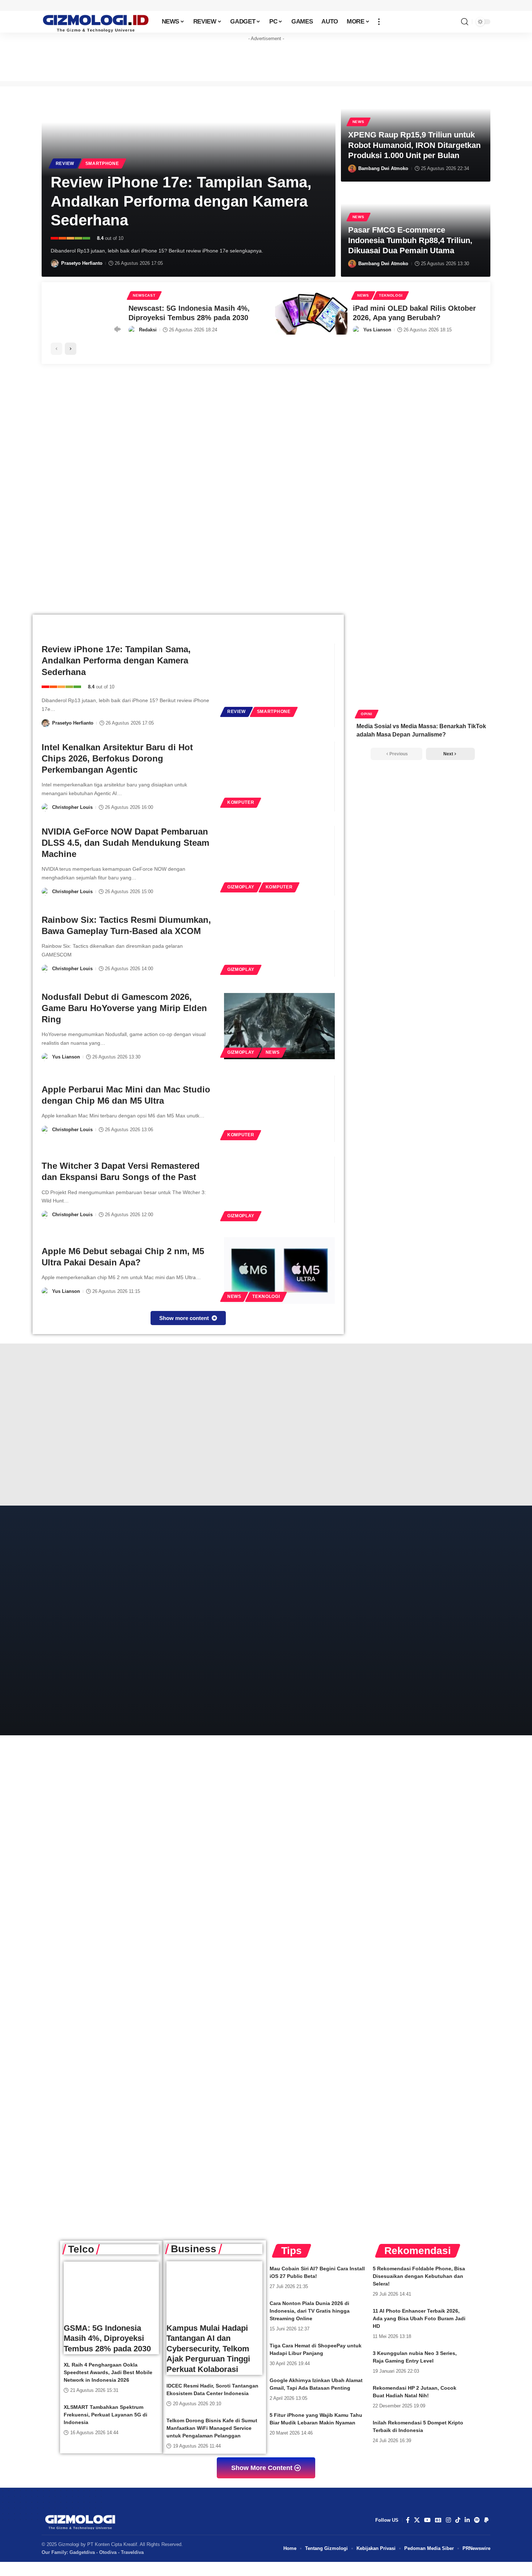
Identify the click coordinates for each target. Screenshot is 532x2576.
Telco (81, 2249)
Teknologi (391, 295)
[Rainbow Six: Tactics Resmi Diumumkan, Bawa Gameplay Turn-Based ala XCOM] (279, 943)
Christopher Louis (72, 807)
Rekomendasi (418, 2251)
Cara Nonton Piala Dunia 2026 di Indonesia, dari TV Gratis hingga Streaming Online (310, 2311)
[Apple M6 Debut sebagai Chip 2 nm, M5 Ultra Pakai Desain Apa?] (279, 1270)
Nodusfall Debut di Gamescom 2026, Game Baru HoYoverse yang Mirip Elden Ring (124, 1008)
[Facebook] (408, 2520)
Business (194, 2249)
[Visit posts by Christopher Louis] (46, 807)
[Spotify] (477, 2520)
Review (65, 164)
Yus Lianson (377, 330)
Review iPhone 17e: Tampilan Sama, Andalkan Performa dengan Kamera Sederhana (181, 201)
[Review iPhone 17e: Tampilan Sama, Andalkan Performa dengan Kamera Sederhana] (279, 686)
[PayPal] (486, 2520)
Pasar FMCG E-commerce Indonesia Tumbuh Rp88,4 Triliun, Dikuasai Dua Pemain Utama (410, 240)
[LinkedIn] (467, 2520)
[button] (379, 22)
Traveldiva (132, 2552)
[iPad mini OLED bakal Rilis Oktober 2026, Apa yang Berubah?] (311, 313)
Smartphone (102, 164)
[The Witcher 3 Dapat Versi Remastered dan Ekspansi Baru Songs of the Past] (279, 1190)
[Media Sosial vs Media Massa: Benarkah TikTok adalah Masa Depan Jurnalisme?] (423, 676)
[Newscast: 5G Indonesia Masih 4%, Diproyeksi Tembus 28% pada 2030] (87, 313)
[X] (417, 2520)
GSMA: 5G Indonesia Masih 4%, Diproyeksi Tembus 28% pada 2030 (107, 2338)
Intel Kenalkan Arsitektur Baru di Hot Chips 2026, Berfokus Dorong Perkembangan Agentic (117, 758)
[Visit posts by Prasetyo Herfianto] (55, 263)
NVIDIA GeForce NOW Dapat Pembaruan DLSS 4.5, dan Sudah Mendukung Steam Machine (125, 843)
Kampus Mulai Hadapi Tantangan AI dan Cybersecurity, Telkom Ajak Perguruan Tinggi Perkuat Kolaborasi (208, 2349)
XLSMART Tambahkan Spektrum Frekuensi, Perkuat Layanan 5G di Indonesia (105, 2415)
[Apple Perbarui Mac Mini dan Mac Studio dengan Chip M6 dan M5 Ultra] (279, 1109)
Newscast (144, 295)
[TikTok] (458, 2520)
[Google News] (438, 2520)
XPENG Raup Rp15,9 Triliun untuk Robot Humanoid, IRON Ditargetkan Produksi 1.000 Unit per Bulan (414, 145)
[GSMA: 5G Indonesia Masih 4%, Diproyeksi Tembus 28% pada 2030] (111, 2290)
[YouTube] (427, 2520)
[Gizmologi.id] (96, 22)
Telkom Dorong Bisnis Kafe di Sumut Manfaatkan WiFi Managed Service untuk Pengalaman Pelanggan (212, 2428)
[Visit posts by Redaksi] (132, 330)
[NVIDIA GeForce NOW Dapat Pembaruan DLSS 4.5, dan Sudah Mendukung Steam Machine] (279, 861)
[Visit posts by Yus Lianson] (357, 330)
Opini (367, 714)
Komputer (241, 802)
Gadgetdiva (82, 2552)
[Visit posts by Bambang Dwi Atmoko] (352, 169)
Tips (292, 2251)
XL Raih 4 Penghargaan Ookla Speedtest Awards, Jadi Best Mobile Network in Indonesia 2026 (108, 2372)
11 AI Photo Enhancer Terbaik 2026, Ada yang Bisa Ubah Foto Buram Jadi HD (419, 2318)
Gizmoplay (241, 887)
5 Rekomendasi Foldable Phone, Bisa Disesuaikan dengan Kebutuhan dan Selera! (419, 2276)
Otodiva (109, 2552)
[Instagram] (448, 2520)
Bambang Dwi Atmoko (383, 168)
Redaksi (148, 330)
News (358, 122)
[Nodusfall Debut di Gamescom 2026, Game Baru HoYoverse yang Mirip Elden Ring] (279, 1026)
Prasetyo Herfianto (82, 263)
